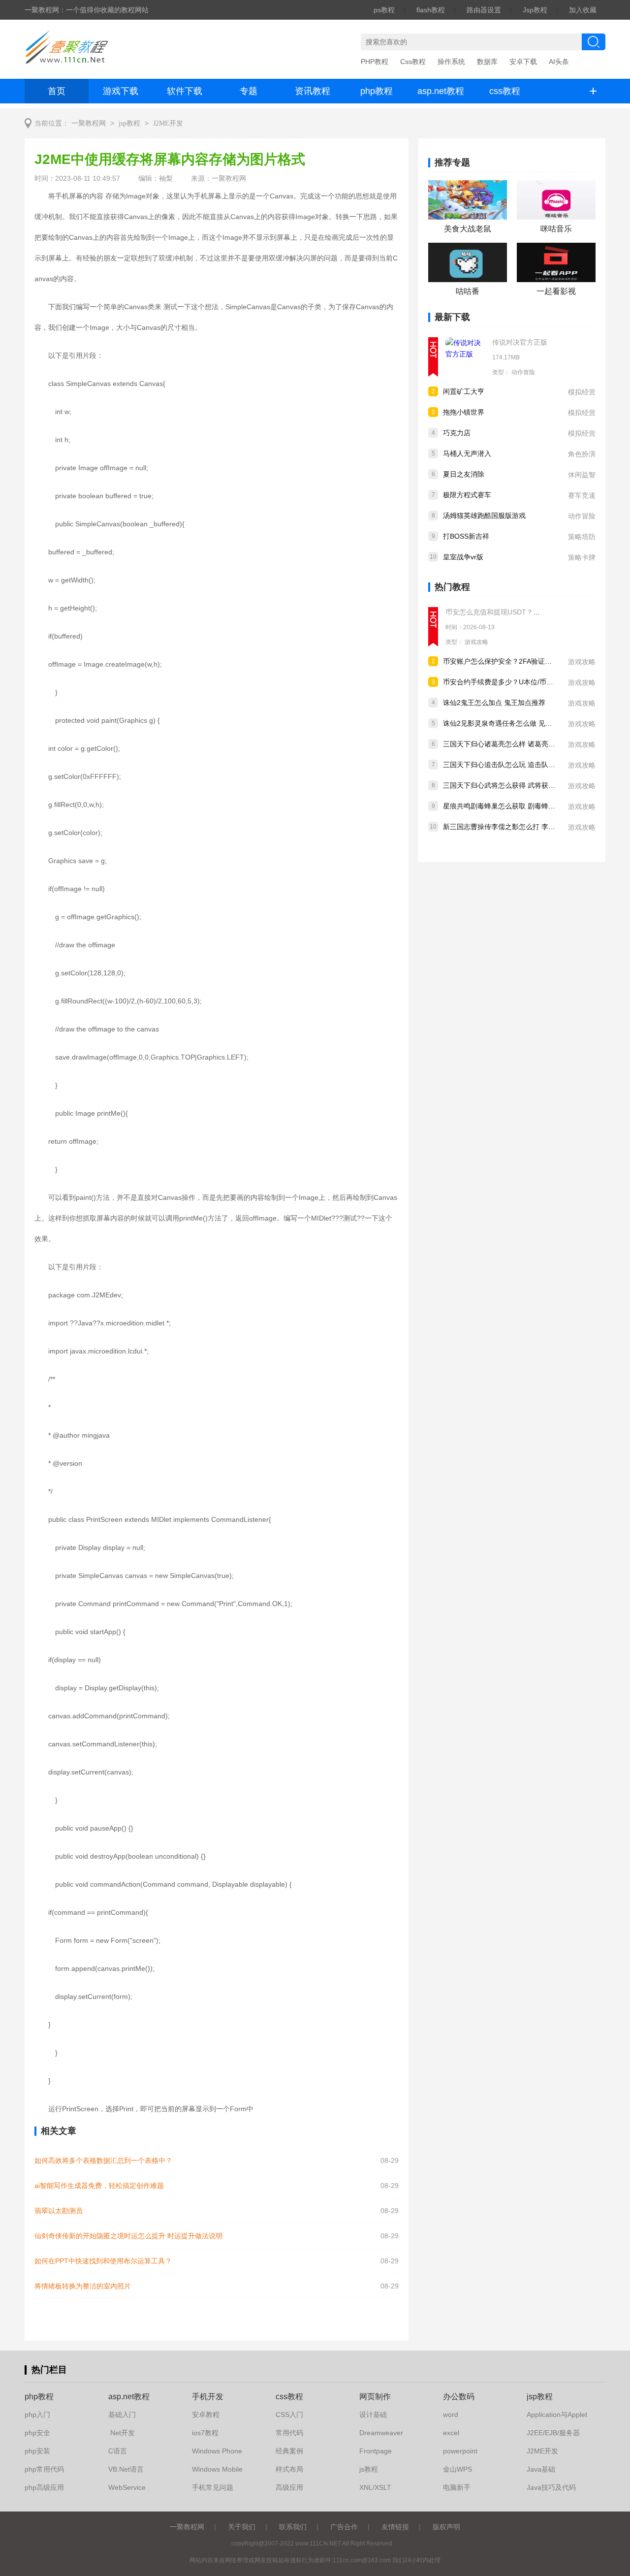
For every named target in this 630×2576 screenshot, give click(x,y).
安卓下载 (523, 62)
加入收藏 (583, 10)
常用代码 (289, 2433)
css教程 (505, 91)
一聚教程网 (89, 123)
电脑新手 (457, 2487)
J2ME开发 (168, 123)
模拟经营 (582, 392)
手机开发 (208, 2397)
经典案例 (289, 2451)
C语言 (118, 2451)
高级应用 (289, 2487)
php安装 (37, 2451)
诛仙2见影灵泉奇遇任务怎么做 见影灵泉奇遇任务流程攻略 (532, 723)
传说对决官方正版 (520, 342)
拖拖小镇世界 (464, 412)
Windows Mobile (217, 2469)
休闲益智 (582, 475)
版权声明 (446, 2527)
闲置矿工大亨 (464, 391)
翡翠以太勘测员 (59, 2211)
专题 (249, 91)
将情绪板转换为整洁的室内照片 (83, 2286)
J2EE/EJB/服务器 (553, 2433)
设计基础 (373, 2415)
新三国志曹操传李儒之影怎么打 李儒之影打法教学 (520, 827)
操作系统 (451, 62)
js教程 (369, 2469)
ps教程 (384, 10)
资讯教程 (313, 91)
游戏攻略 (476, 642)
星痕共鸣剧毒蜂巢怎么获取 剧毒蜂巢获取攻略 (513, 806)
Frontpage (376, 2451)
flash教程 (431, 10)
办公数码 (459, 2397)
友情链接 (395, 2527)
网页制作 (375, 2397)
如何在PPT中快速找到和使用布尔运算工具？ (103, 2261)
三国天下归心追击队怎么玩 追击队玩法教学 (509, 765)
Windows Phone (217, 2451)
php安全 (37, 2433)
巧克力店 (457, 433)
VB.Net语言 (126, 2469)
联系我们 (293, 2527)
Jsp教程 (535, 10)
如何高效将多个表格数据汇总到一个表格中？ (103, 2160)
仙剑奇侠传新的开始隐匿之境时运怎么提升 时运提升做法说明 (128, 2236)
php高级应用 (44, 2487)
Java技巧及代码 (551, 2487)
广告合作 (344, 2527)
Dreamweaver (381, 2433)
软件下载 (185, 91)
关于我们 (242, 2527)
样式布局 (289, 2469)
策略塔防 (582, 537)
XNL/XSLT (375, 2487)
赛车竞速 (582, 495)
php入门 (37, 2415)
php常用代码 (44, 2469)
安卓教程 (206, 2415)
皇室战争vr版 (463, 557)
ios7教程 (205, 2433)
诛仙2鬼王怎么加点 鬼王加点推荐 (494, 703)
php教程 (377, 91)
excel (451, 2433)
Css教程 (413, 62)
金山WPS (457, 2469)
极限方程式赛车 (467, 495)
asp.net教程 (441, 91)
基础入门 (122, 2415)
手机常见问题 (213, 2487)
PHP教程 (375, 62)
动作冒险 (523, 372)
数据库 (487, 62)
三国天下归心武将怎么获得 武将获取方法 (506, 785)
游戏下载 (121, 91)
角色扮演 (582, 454)
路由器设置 (484, 10)
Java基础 (541, 2469)
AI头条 (559, 62)
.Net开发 (122, 2433)
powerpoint (460, 2451)
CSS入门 (289, 2415)
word (451, 2415)
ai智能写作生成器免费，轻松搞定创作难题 (99, 2186)
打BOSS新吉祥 (466, 536)
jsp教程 (129, 123)
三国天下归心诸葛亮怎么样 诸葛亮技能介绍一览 (516, 744)
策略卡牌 (582, 557)
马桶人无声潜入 (467, 453)
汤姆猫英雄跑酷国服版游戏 (484, 515)
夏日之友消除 (464, 474)
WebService (127, 2487)
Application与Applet (557, 2415)
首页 (57, 91)
